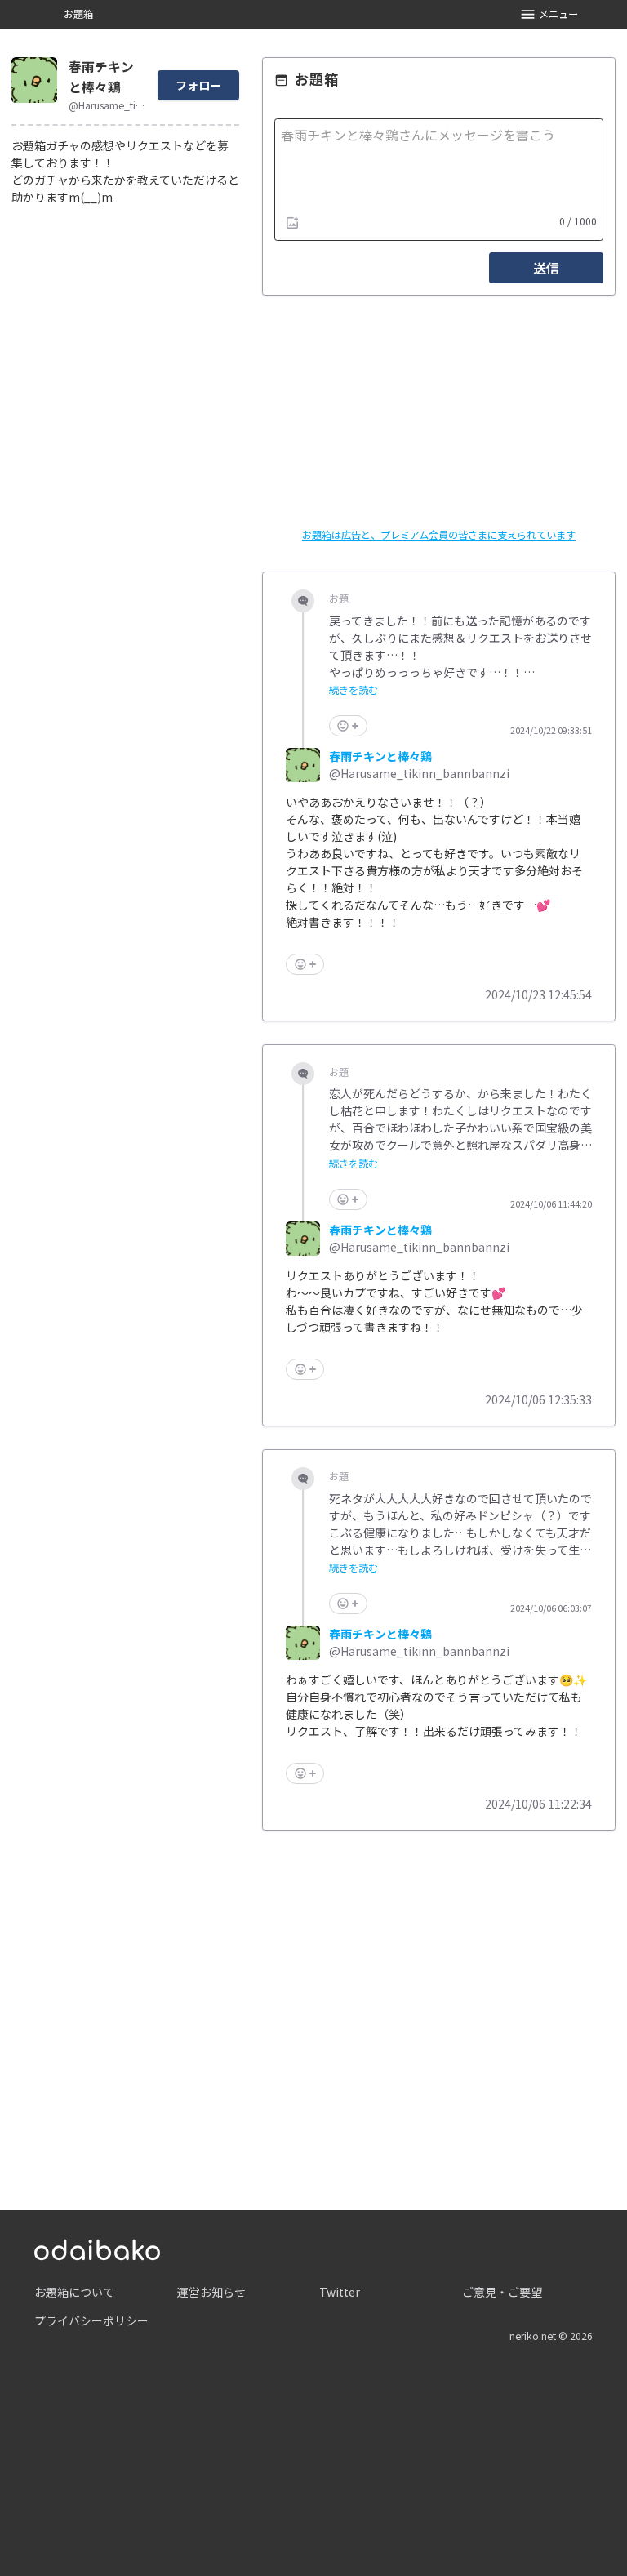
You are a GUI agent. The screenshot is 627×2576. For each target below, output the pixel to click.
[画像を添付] (292, 222)
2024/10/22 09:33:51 (551, 731)
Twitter (340, 2292)
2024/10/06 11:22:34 (538, 1804)
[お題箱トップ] (97, 2248)
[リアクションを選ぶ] (348, 726)
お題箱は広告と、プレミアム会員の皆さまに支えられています (439, 535)
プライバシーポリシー (91, 2320)
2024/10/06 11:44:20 (551, 1204)
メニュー (558, 14)
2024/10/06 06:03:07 (551, 1608)
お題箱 (78, 14)
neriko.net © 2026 (551, 2336)
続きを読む (354, 690)
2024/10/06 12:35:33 (538, 1399)
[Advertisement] (439, 2003)
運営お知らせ (211, 2292)
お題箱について (74, 2292)
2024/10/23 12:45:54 (538, 994)
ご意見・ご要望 (502, 2292)
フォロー (198, 85)
